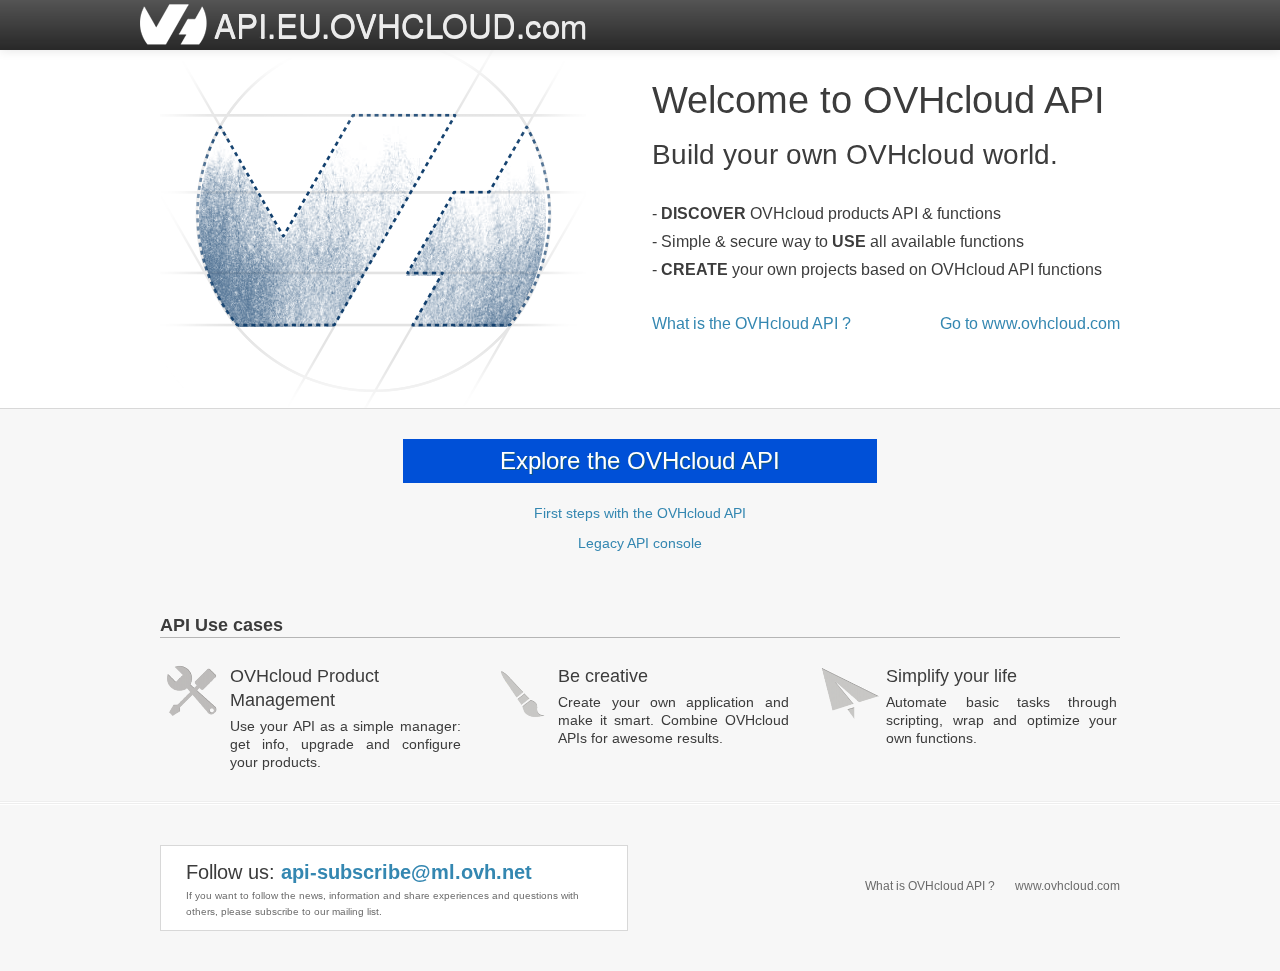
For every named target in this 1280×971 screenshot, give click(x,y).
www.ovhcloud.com (1067, 886)
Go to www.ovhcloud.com (1030, 323)
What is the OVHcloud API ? (751, 323)
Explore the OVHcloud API (640, 460)
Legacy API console (640, 543)
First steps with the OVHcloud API (640, 513)
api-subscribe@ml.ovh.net (406, 872)
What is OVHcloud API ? (930, 886)
